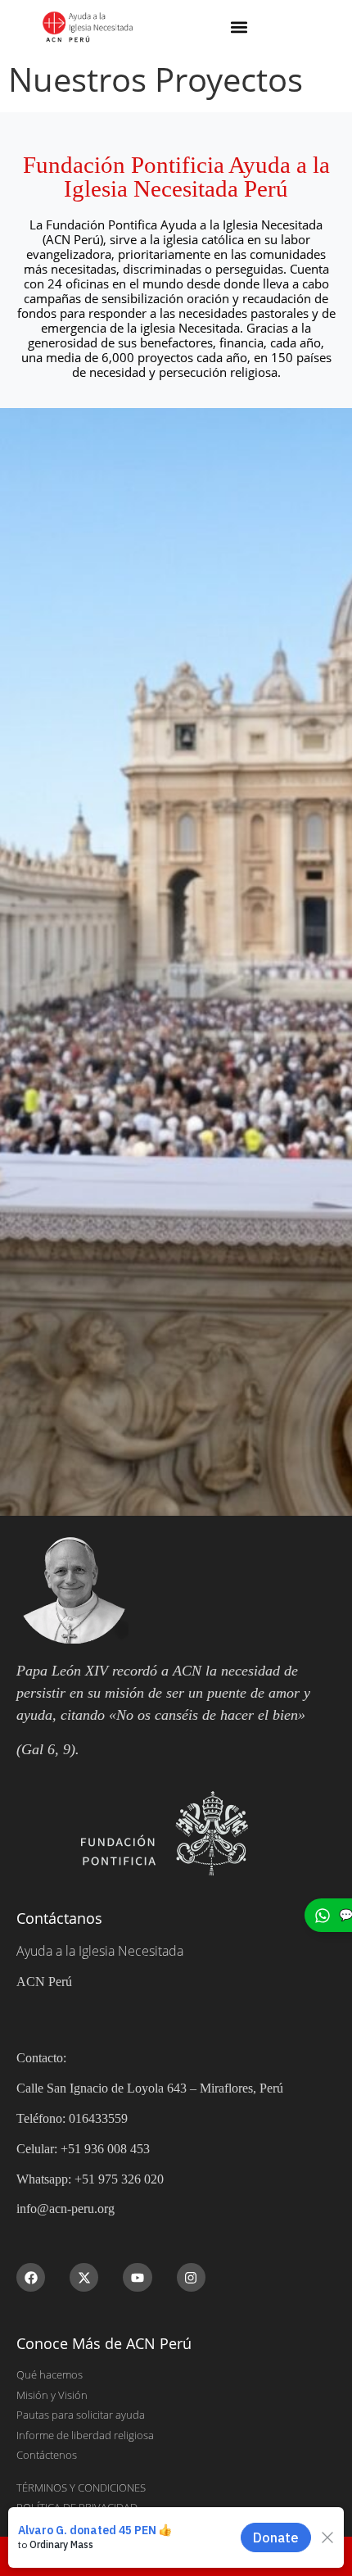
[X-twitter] (84, 2277)
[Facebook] (31, 2277)
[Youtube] (137, 2277)
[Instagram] (191, 2277)
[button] (239, 27)
